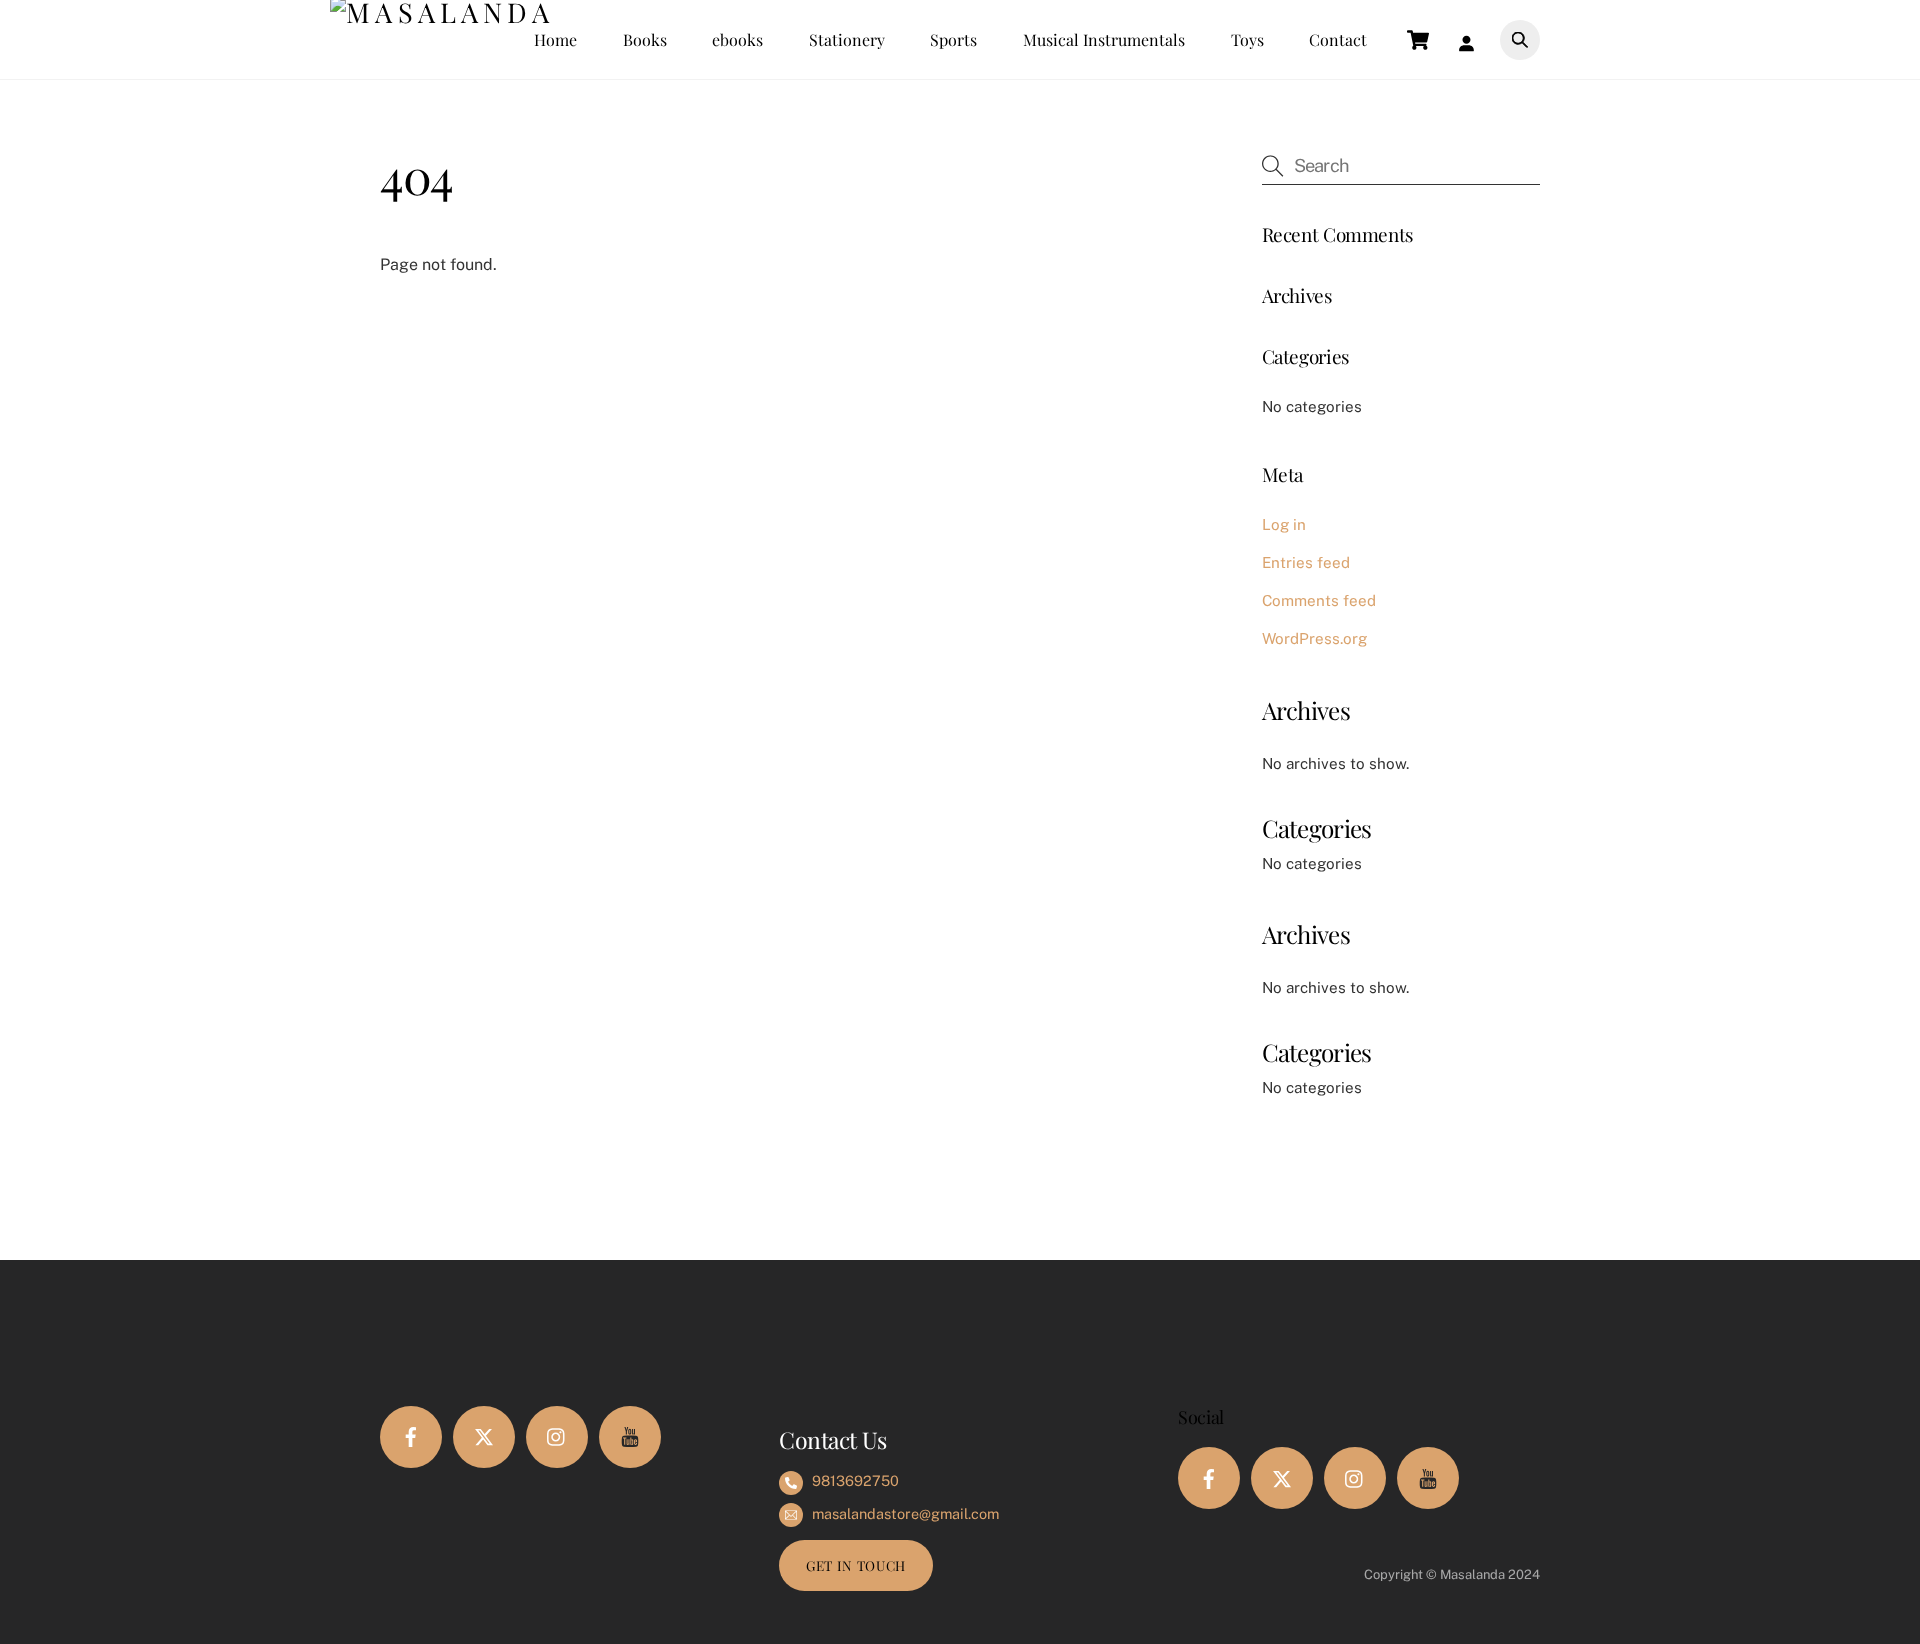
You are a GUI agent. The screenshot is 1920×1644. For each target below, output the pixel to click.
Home (555, 39)
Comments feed (1319, 600)
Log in (1284, 524)
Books (645, 39)
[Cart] (1418, 40)
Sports (953, 39)
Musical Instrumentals (1104, 39)
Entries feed (1306, 562)
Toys (1247, 39)
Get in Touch (856, 1565)
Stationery (847, 39)
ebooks (737, 39)
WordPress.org (1314, 638)
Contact (1338, 39)
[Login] (1471, 39)
